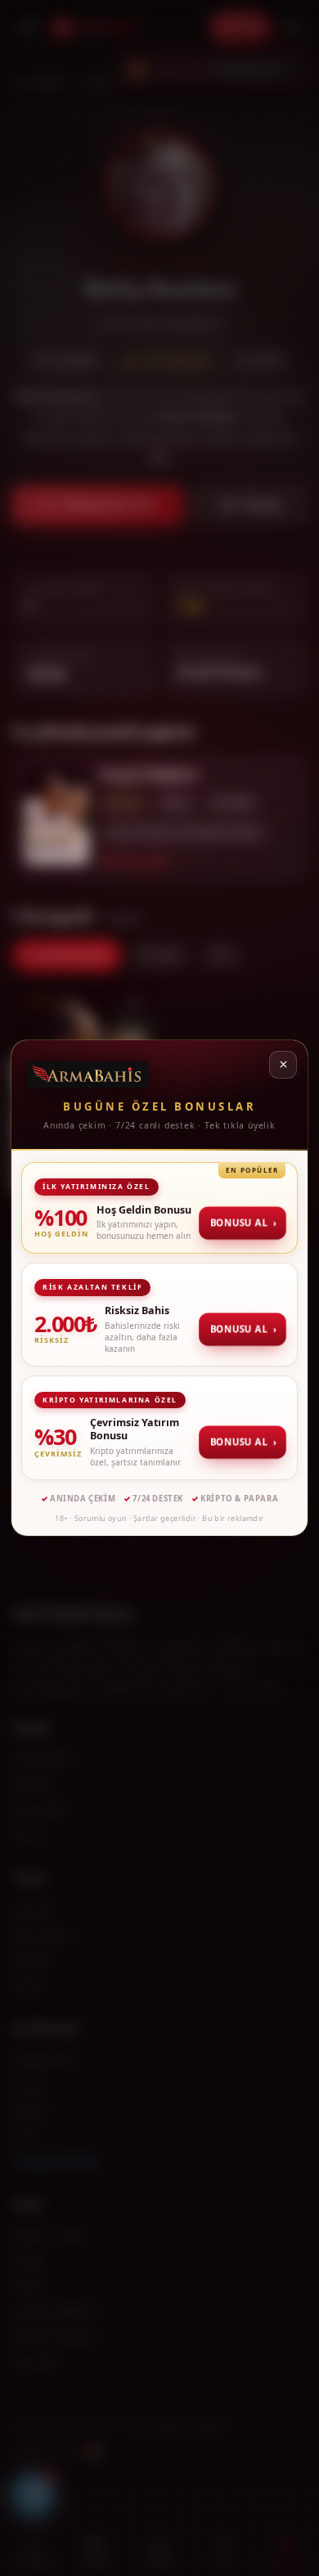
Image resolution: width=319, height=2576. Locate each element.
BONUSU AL (244, 1222)
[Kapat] (283, 1065)
